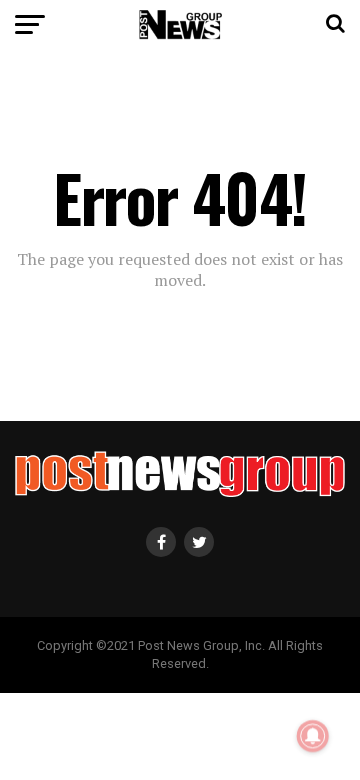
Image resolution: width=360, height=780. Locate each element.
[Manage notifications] (313, 736)
